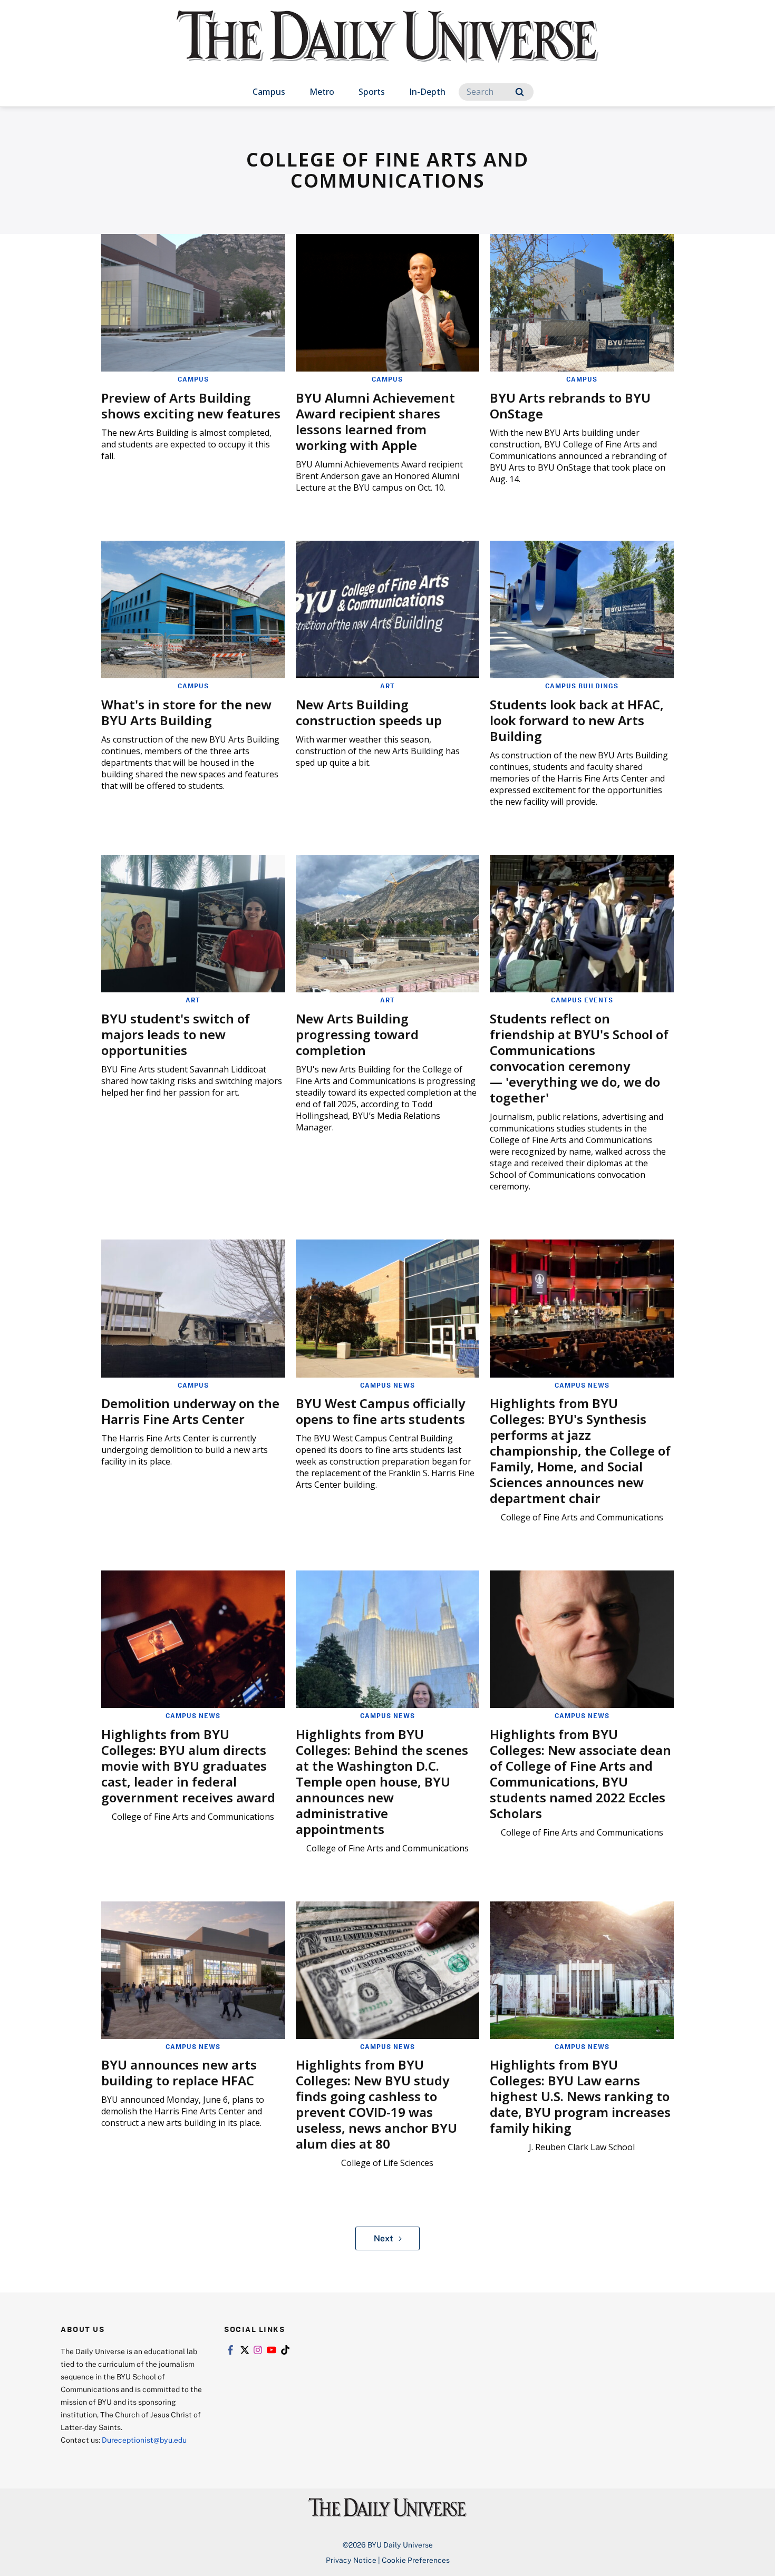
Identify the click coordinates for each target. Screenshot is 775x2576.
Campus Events (582, 1000)
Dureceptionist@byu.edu (144, 2440)
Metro (322, 92)
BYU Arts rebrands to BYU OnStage (570, 406)
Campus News (387, 1385)
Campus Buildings (582, 686)
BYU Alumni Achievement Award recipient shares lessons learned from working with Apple (375, 421)
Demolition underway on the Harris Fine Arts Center (190, 1411)
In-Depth (427, 92)
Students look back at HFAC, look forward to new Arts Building (577, 720)
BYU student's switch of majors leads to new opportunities (176, 1034)
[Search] (520, 92)
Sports (372, 92)
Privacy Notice (351, 2560)
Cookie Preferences (416, 2560)
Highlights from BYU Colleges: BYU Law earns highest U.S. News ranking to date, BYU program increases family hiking (580, 2096)
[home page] (387, 47)
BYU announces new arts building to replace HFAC (179, 2072)
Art (387, 686)
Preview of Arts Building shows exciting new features (191, 406)
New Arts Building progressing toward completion (357, 1034)
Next (384, 2238)
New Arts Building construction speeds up (369, 712)
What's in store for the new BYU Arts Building (186, 712)
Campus (269, 92)
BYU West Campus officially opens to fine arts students (380, 1411)
